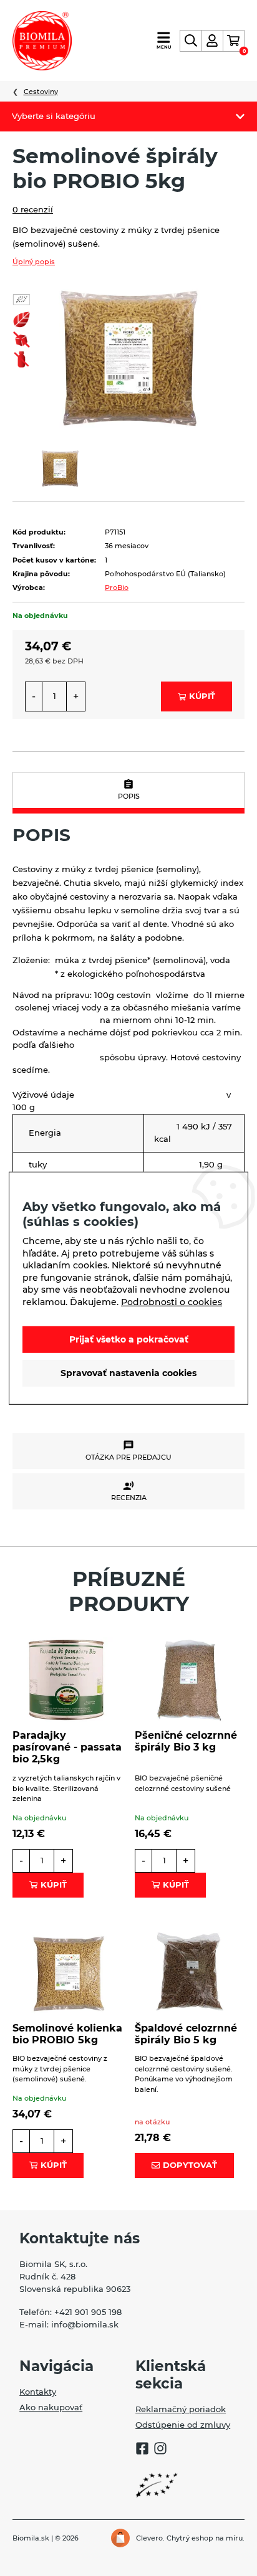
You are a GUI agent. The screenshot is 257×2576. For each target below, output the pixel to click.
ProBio (117, 587)
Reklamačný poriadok (181, 2409)
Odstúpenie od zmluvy (183, 2425)
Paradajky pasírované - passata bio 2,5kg (67, 1747)
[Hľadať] (191, 41)
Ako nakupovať (51, 2407)
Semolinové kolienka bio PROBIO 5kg (67, 2034)
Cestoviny (41, 92)
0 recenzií (33, 209)
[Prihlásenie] (212, 41)
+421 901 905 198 (88, 2312)
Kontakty (38, 2392)
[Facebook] (142, 2450)
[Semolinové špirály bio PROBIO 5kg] (128, 357)
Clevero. (150, 2538)
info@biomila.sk (85, 2324)
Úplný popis (34, 262)
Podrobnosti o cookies (172, 1302)
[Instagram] (160, 2450)
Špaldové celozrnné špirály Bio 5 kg (186, 2034)
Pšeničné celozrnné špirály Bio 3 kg (186, 1741)
